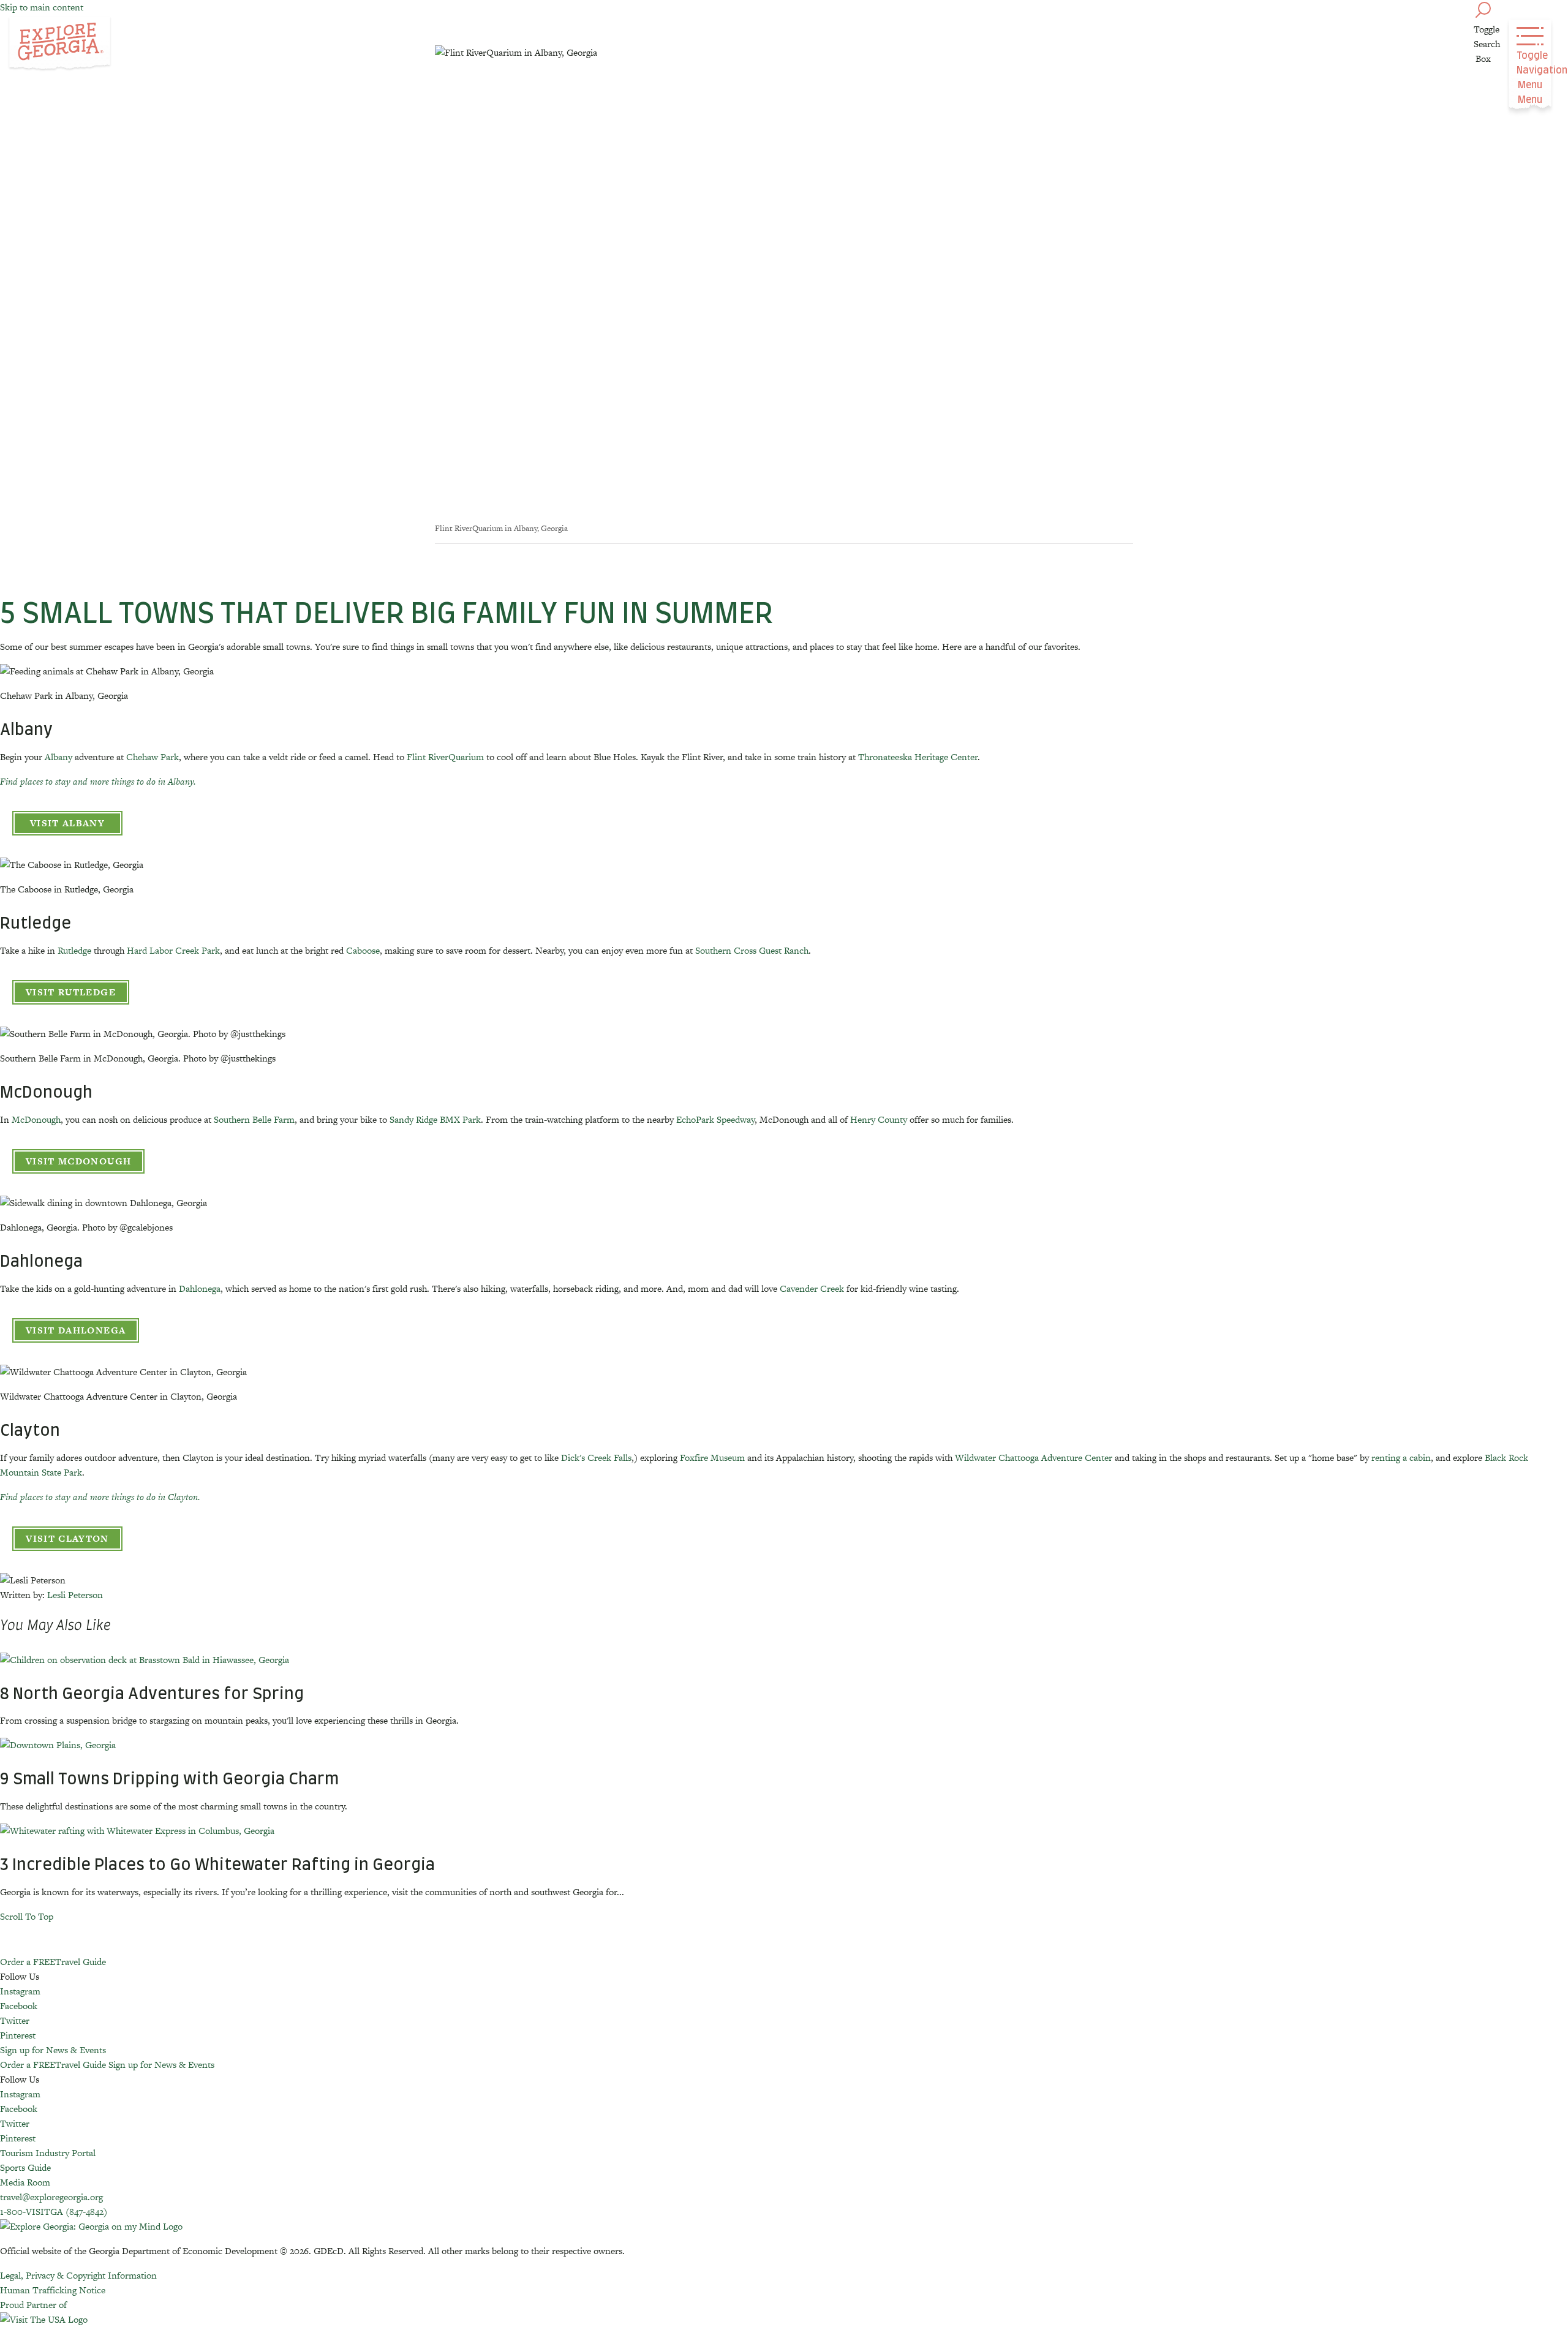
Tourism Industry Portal (48, 2153)
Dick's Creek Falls (596, 1458)
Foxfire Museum (712, 1458)
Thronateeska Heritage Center (918, 757)
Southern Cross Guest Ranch (752, 950)
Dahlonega (200, 1288)
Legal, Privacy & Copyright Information (78, 2275)
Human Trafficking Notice (53, 2290)
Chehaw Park (153, 757)
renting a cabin (1401, 1458)
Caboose (363, 950)
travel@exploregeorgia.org (51, 2197)
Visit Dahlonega (76, 1330)
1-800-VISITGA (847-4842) (54, 2212)
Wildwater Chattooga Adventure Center (1034, 1458)
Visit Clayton (67, 1538)
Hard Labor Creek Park (173, 950)
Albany (58, 757)
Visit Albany (67, 823)
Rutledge (74, 950)
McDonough (36, 1119)
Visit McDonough (78, 1161)
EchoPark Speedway (715, 1119)
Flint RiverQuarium (445, 757)
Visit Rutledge (71, 992)
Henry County (879, 1119)
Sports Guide (25, 2167)
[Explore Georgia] (60, 44)
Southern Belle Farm (254, 1119)
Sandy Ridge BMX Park (435, 1119)
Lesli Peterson (75, 1595)
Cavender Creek (812, 1288)
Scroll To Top (27, 1916)
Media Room (25, 2182)
